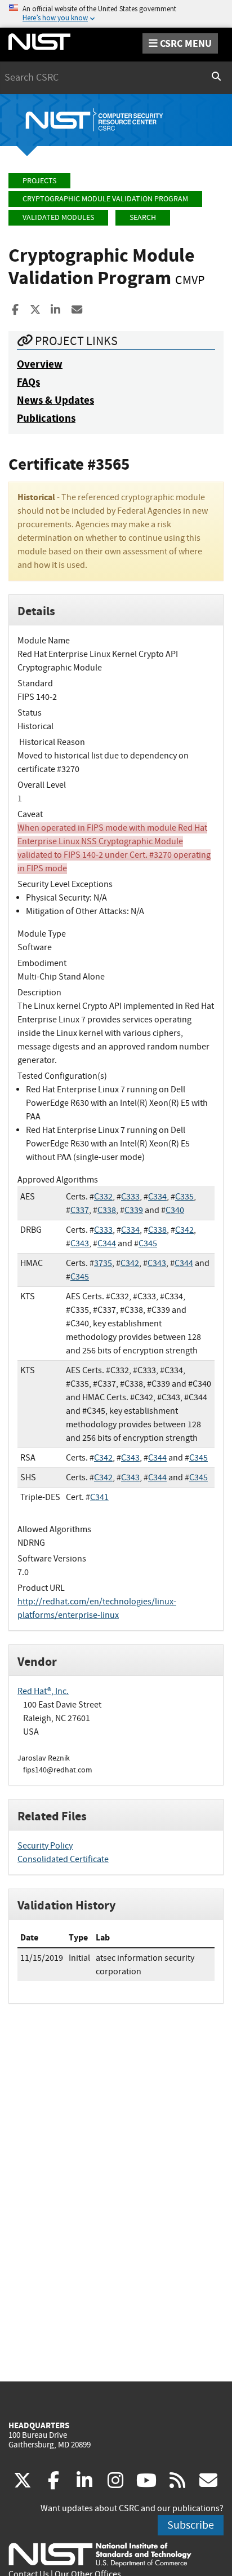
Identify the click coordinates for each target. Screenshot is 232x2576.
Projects (39, 181)
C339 (134, 1210)
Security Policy (45, 1846)
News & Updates (55, 400)
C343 (80, 1243)
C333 (130, 1197)
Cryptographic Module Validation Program (105, 199)
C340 (175, 1210)
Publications (46, 418)
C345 (148, 1243)
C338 (107, 1210)
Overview (40, 364)
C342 (184, 1230)
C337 (80, 1210)
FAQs (28, 382)
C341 (99, 1497)
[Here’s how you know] (116, 14)
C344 (107, 1243)
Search (143, 217)
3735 (103, 1263)
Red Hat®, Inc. (43, 1691)
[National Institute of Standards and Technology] (100, 2554)
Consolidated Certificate (63, 1859)
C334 (157, 1197)
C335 (184, 1197)
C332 (103, 1197)
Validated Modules (58, 217)
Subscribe (191, 2525)
